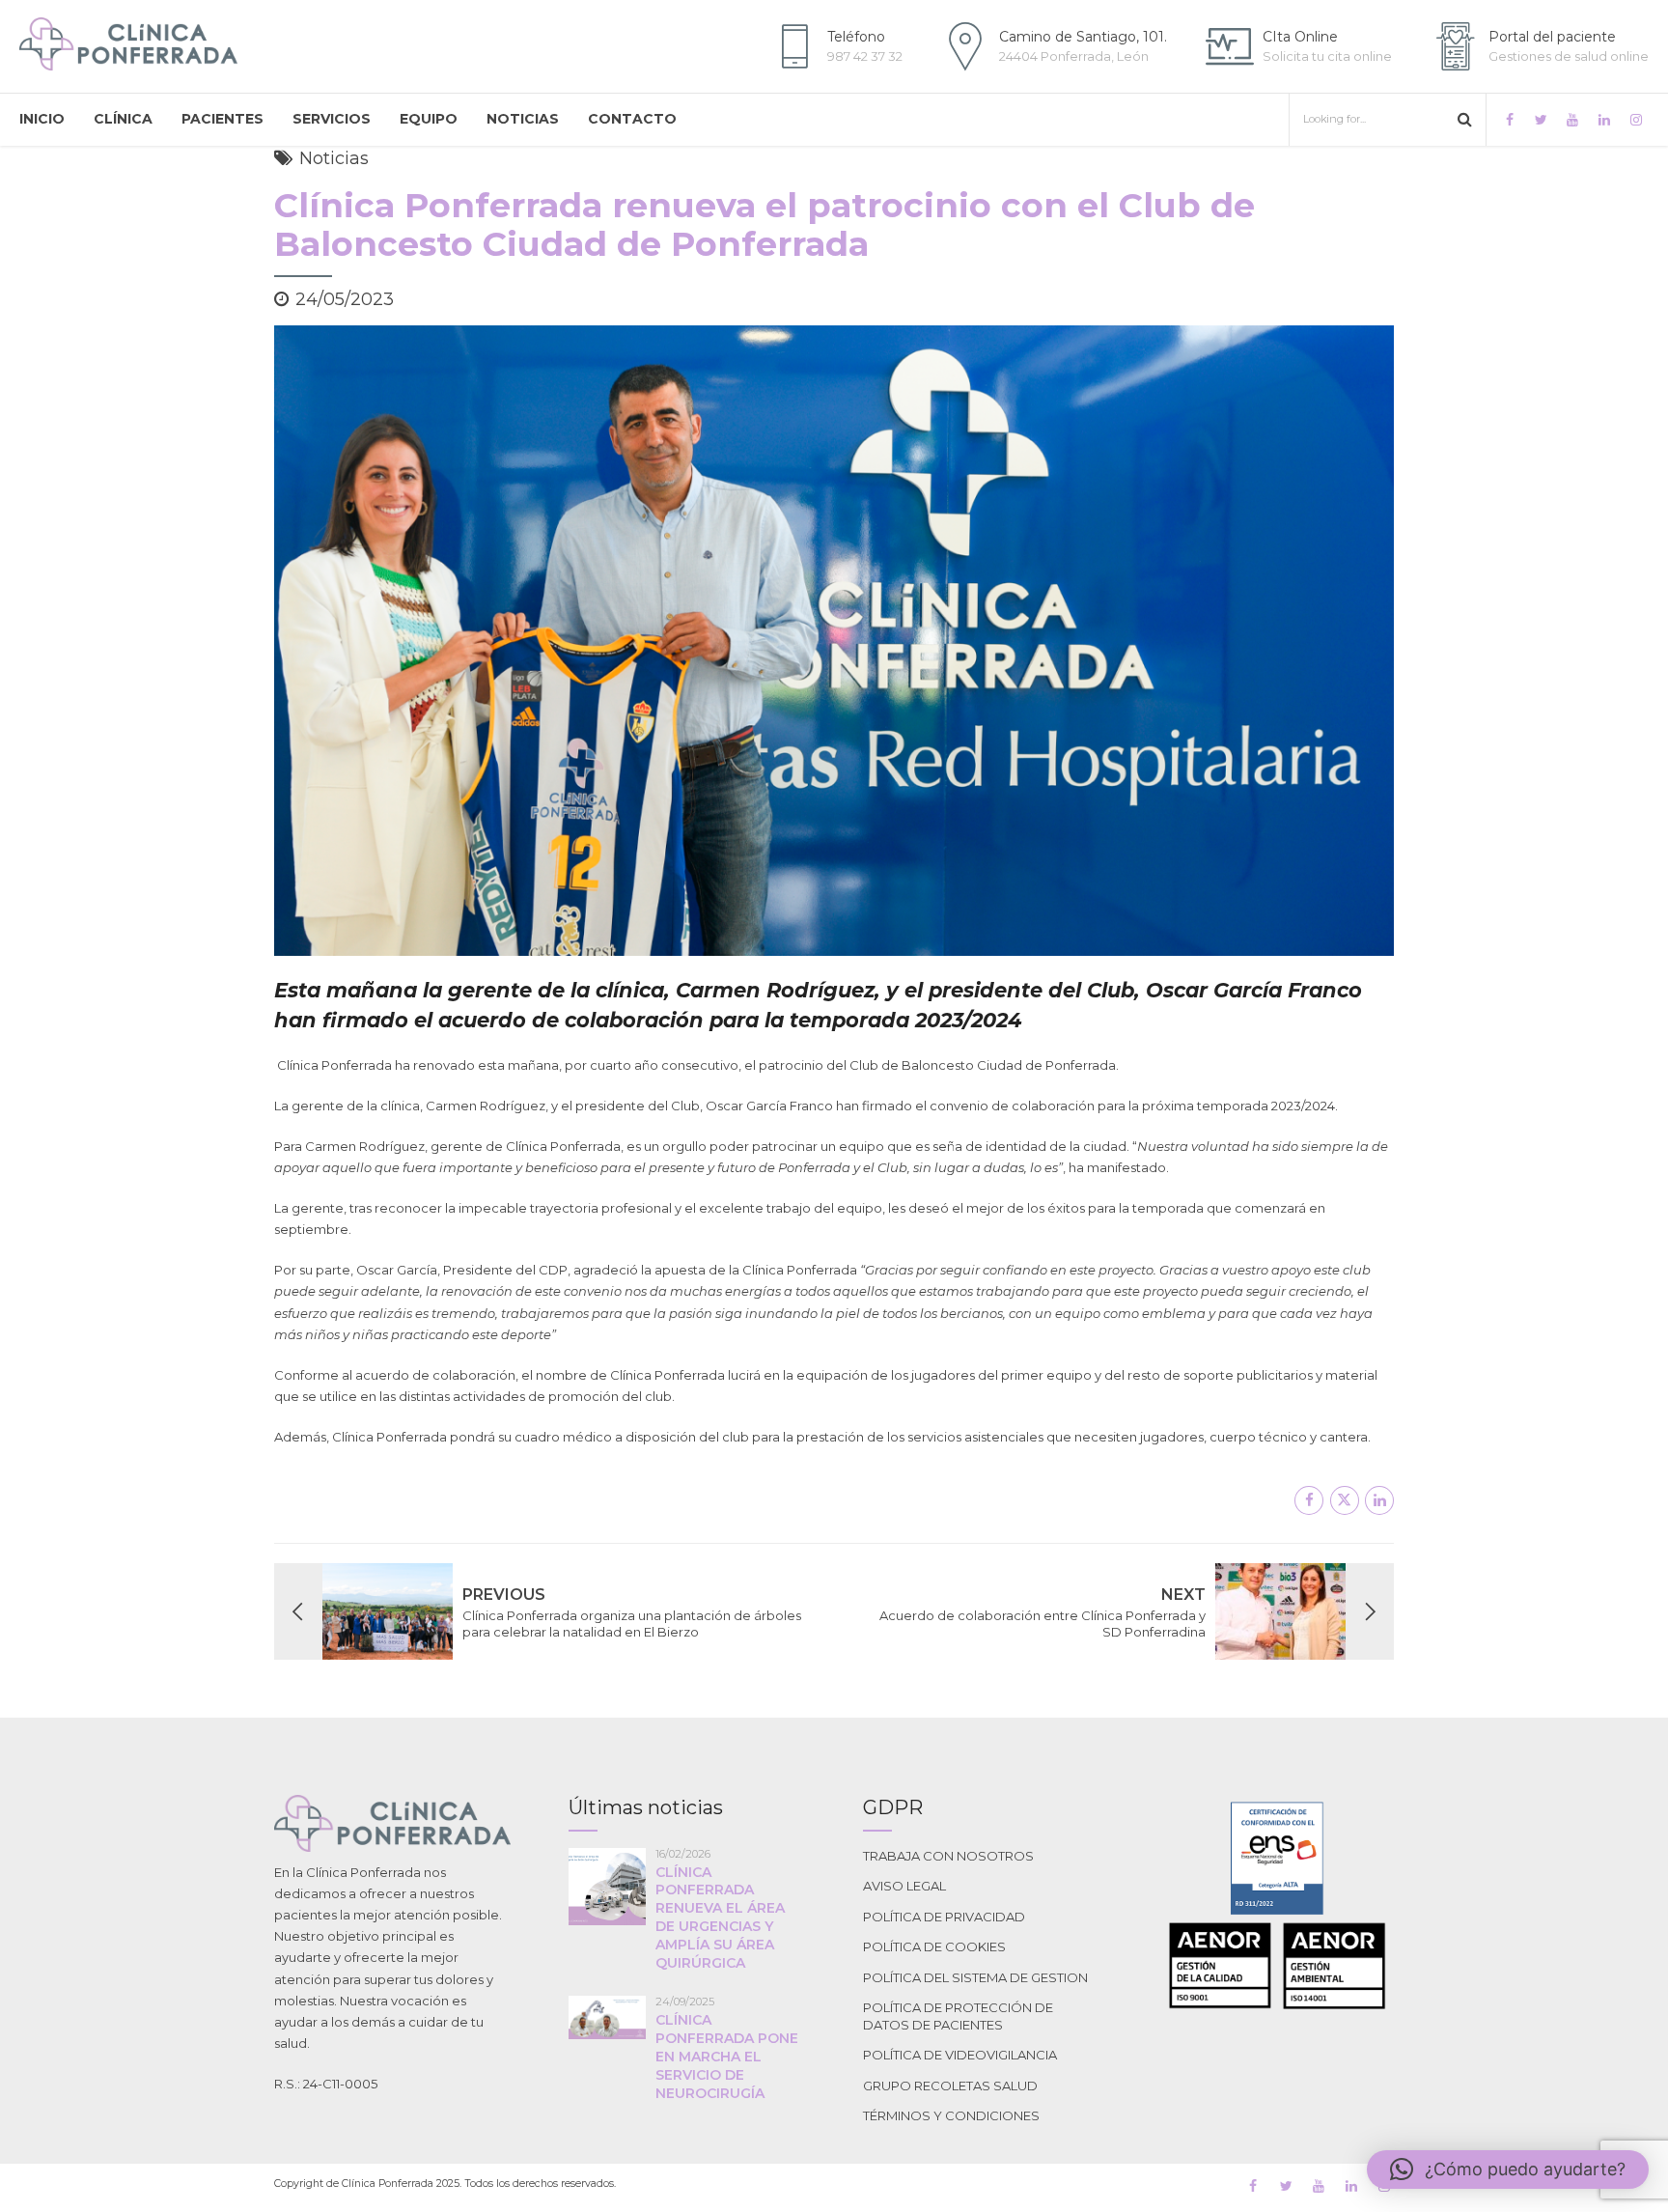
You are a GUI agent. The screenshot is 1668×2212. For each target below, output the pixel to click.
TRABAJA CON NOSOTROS (948, 1856)
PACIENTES (222, 119)
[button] (1508, 2170)
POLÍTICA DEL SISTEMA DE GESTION (975, 1977)
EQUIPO (429, 119)
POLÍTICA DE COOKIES (934, 1946)
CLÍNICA (123, 119)
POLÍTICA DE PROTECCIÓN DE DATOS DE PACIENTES (958, 2016)
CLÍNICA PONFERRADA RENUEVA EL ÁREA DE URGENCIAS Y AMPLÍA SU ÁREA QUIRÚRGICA (720, 1918)
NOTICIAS (523, 119)
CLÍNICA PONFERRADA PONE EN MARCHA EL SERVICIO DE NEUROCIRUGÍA (727, 2057)
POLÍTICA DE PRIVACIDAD (944, 1917)
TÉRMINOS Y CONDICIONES (951, 2115)
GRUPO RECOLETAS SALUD (950, 2086)
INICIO (42, 119)
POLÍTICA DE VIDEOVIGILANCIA (960, 2055)
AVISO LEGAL (904, 1886)
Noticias (334, 158)
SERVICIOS (332, 119)
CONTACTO (632, 119)
